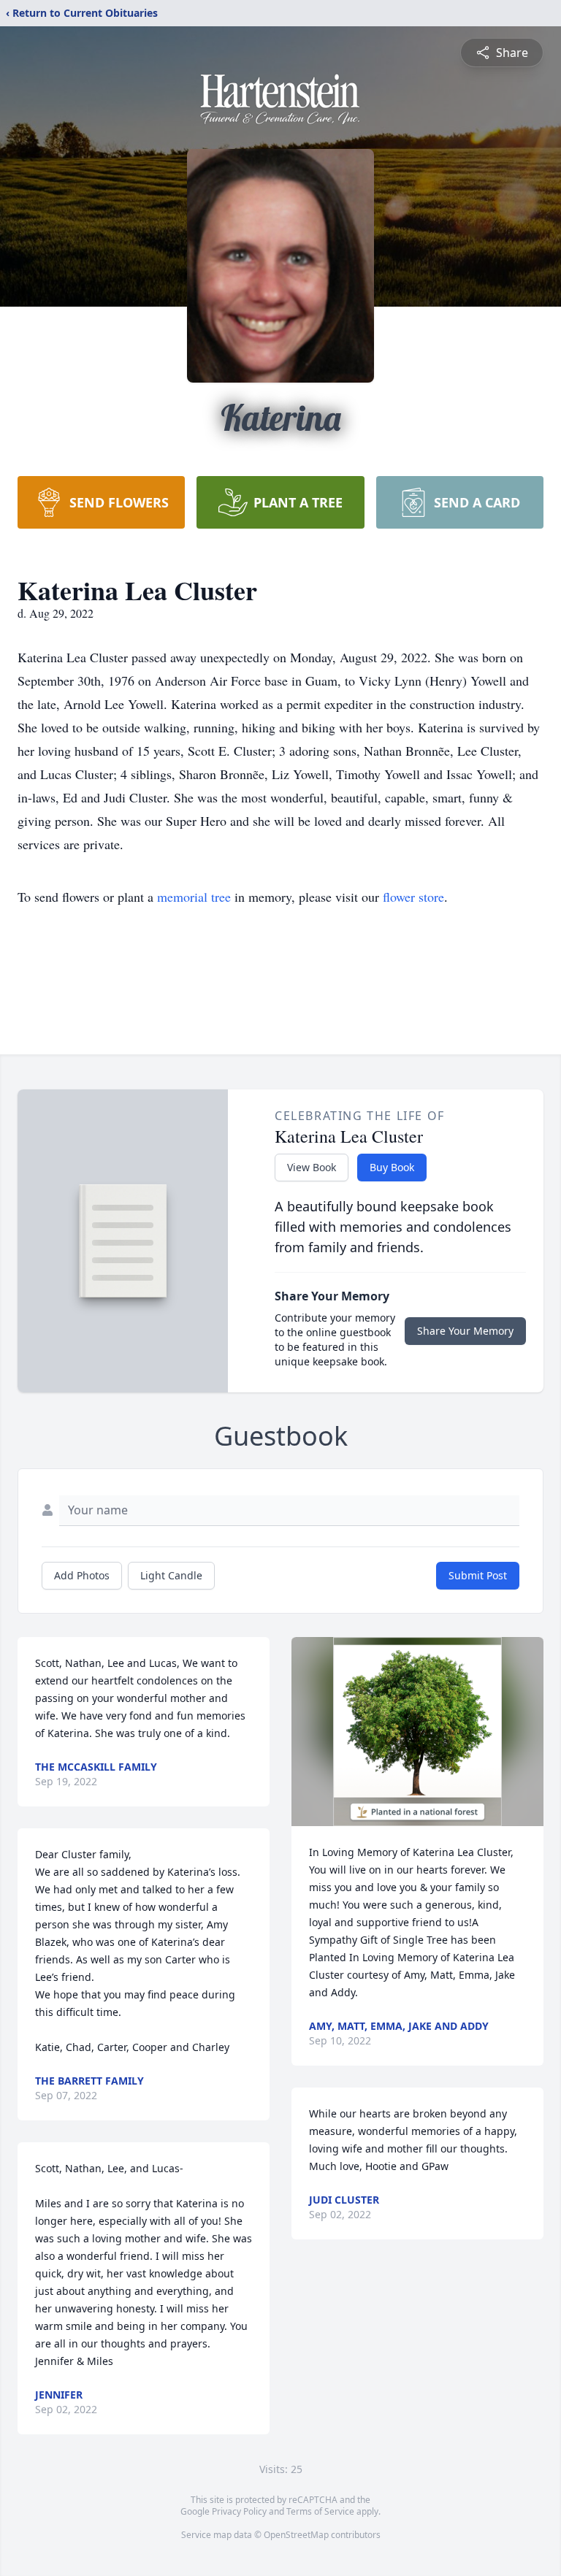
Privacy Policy (239, 2511)
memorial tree (194, 897)
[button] (417, 1732)
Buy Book (392, 1167)
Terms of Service (320, 2511)
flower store (413, 897)
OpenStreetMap (296, 2535)
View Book (312, 1167)
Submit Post (478, 1575)
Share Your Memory (465, 1331)
